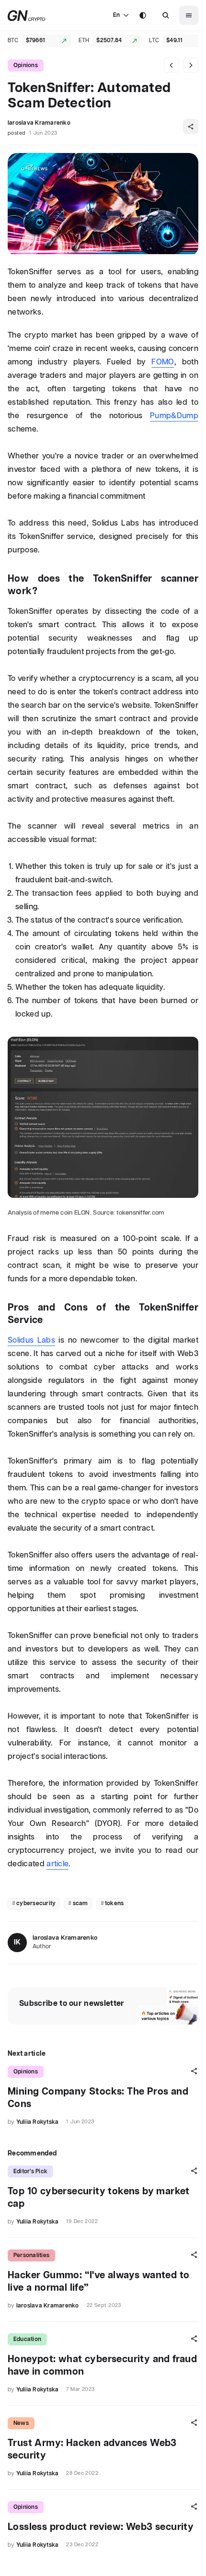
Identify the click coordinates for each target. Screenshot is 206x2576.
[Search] (166, 15)
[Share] (191, 127)
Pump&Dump (174, 416)
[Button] (166, 15)
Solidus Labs (31, 1341)
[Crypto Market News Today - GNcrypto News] (27, 16)
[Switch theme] (143, 15)
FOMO (163, 362)
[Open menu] (189, 15)
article (57, 1864)
